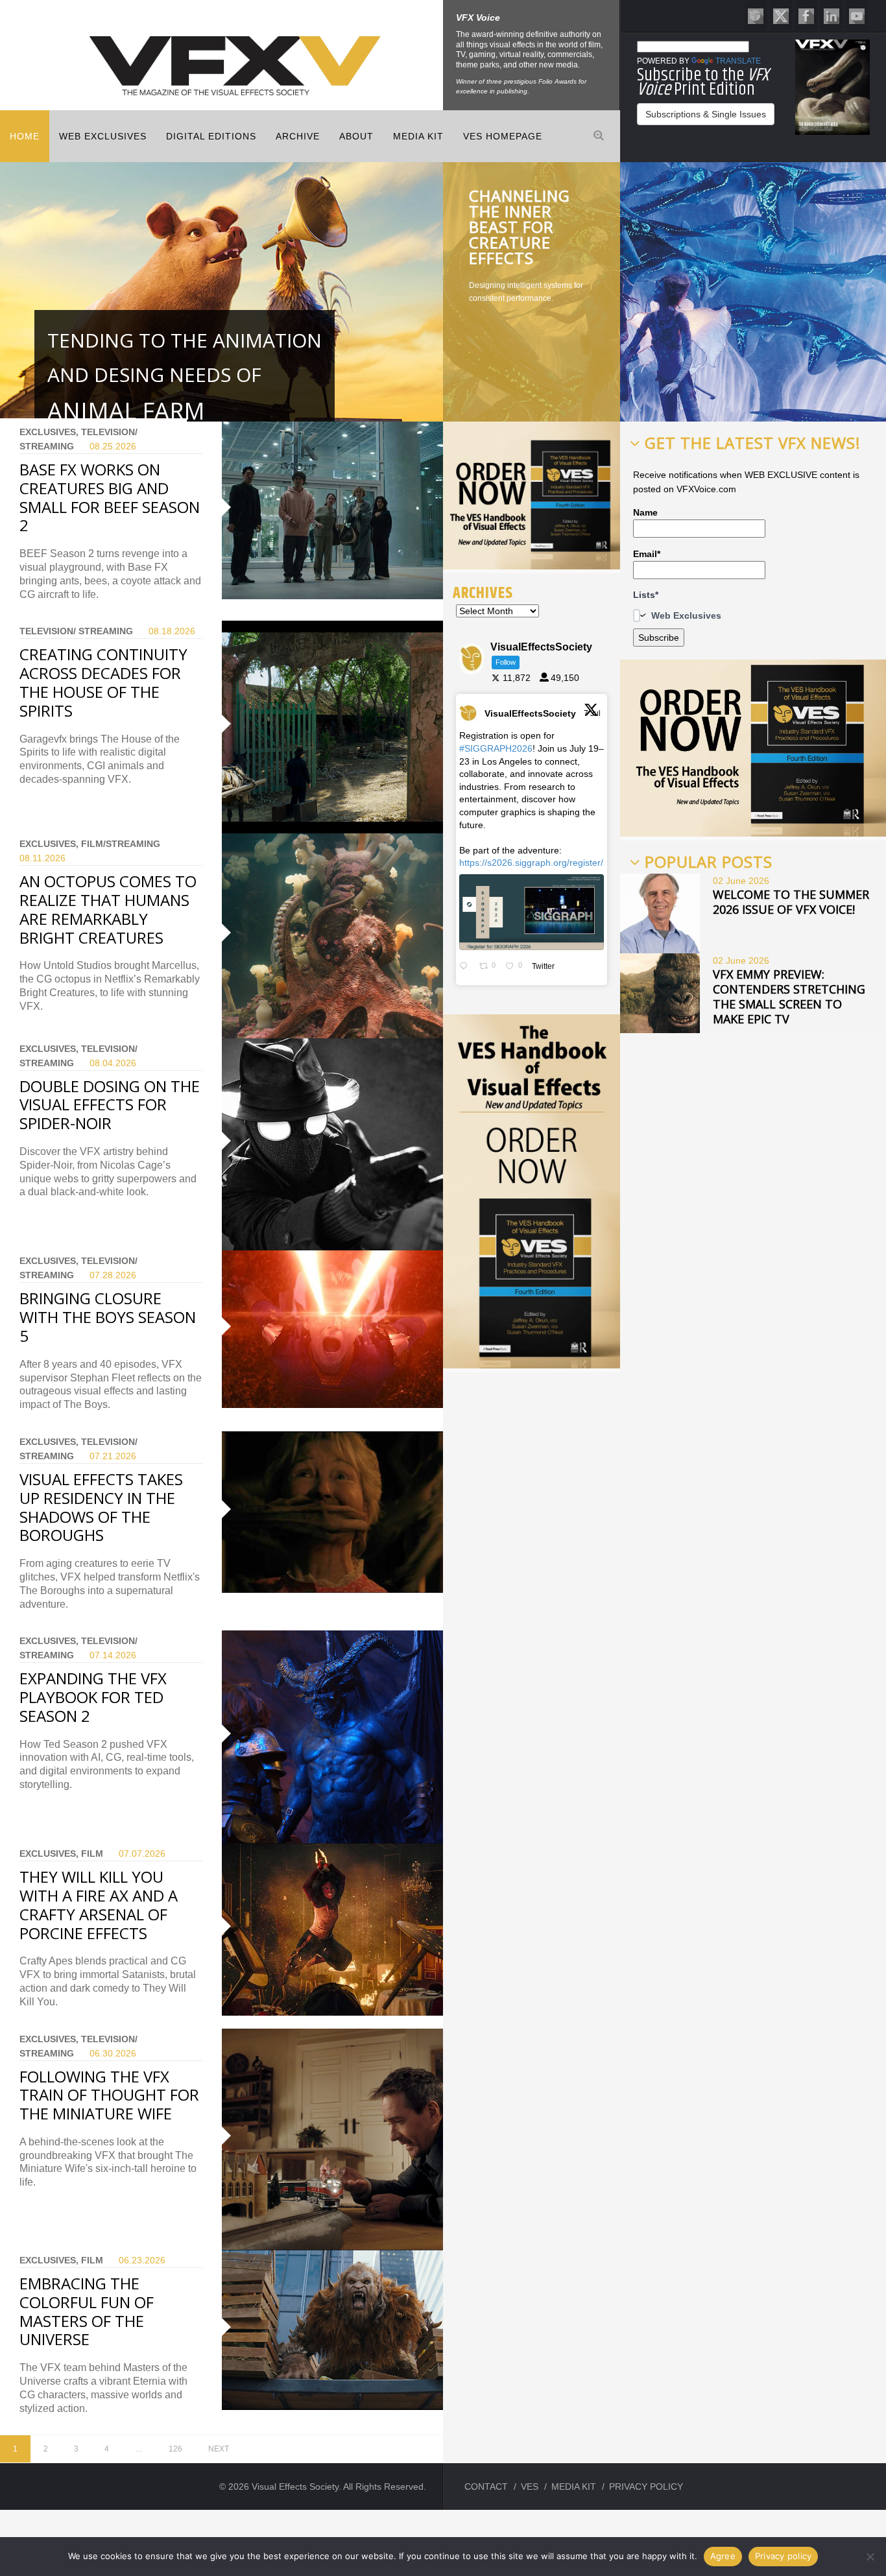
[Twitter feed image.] (532, 912)
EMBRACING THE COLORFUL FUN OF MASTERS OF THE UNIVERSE (87, 2311)
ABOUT (356, 136)
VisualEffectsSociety (530, 713)
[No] (870, 2557)
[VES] (756, 15)
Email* (647, 554)
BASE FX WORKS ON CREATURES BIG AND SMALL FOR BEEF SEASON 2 (110, 497)
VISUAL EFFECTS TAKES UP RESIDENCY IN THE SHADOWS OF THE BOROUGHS (101, 1507)
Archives (483, 593)
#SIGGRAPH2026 (496, 748)
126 (175, 2449)
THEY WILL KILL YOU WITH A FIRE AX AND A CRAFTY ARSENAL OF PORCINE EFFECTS (99, 1904)
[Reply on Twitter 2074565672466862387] (466, 967)
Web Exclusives (103, 136)
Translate (738, 61)
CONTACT (486, 2487)
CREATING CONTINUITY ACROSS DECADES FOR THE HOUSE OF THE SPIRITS (103, 682)
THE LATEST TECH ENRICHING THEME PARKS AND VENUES (523, 227)
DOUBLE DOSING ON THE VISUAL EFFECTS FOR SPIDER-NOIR (110, 1105)
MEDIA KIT (418, 136)
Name (645, 512)
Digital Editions (211, 136)
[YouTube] (857, 15)
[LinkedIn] (832, 15)
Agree (723, 2556)
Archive (298, 136)
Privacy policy (784, 2556)
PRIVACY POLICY (646, 2487)
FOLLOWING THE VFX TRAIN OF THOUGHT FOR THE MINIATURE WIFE (109, 2095)
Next (219, 2449)
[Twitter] (781, 15)
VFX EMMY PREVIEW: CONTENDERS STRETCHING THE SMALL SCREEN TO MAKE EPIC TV (789, 996)
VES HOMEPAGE (503, 136)
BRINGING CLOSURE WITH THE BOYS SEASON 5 (108, 1317)
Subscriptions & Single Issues (706, 114)
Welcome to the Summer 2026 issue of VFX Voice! (791, 902)
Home (25, 136)
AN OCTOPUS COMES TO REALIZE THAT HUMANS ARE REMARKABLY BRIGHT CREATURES (108, 909)
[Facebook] (806, 15)
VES (530, 2487)
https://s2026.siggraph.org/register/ (531, 863)
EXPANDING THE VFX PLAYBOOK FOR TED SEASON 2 (93, 1697)
